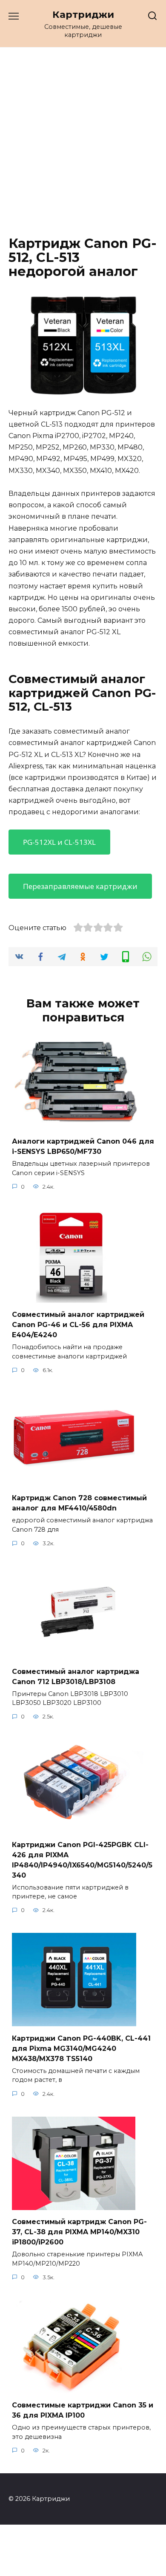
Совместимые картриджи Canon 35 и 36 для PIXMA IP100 (83, 2410)
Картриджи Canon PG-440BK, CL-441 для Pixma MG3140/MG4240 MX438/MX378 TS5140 (81, 2048)
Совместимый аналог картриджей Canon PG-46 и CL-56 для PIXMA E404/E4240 (78, 1325)
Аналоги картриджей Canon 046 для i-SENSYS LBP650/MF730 (83, 1146)
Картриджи (83, 14)
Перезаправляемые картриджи (80, 886)
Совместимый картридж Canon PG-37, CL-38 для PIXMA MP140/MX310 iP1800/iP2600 (79, 2232)
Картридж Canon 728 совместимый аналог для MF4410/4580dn (79, 1503)
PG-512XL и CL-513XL (59, 842)
